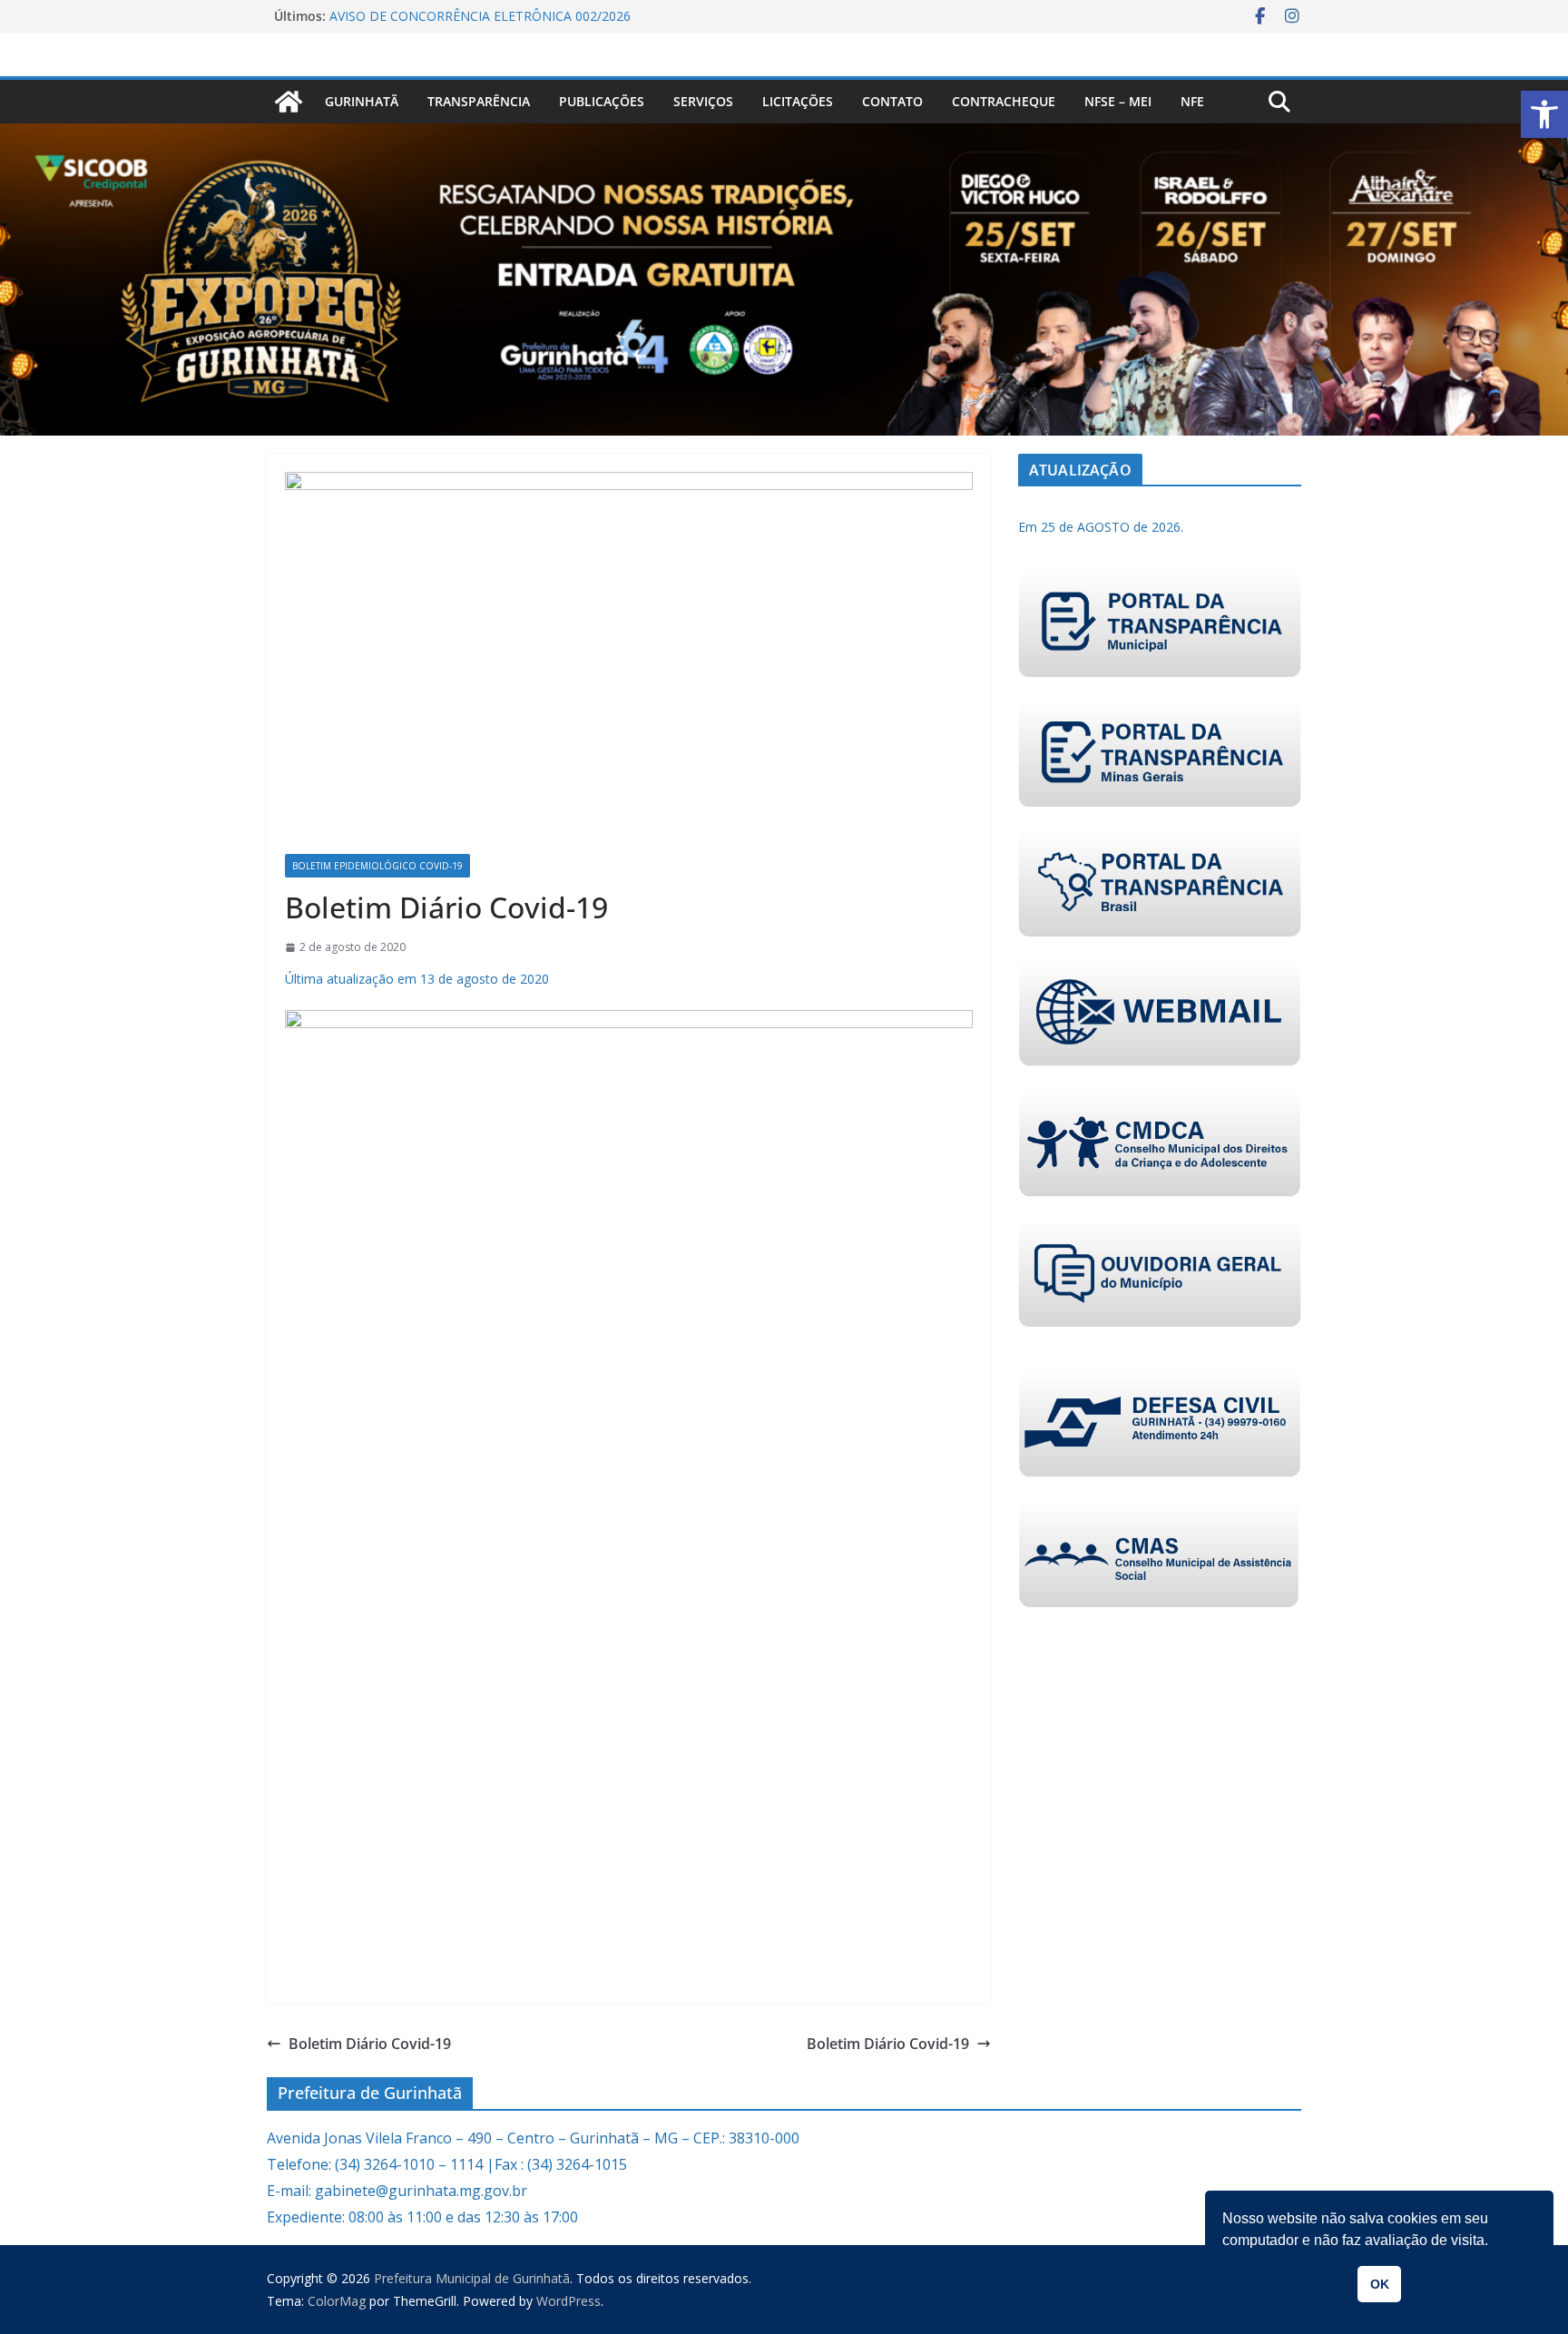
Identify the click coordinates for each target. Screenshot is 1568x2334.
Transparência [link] (479, 101)
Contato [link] (892, 101)
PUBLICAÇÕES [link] (602, 101)
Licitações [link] (798, 101)
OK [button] (1380, 2284)
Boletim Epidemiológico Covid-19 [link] (377, 866)
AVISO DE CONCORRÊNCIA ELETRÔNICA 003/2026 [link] (480, 13)
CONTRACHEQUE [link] (1004, 101)
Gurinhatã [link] (362, 101)
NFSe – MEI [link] (1118, 101)
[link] (1544, 114)
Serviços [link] (703, 101)
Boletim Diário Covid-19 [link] (370, 2044)
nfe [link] (1192, 101)
